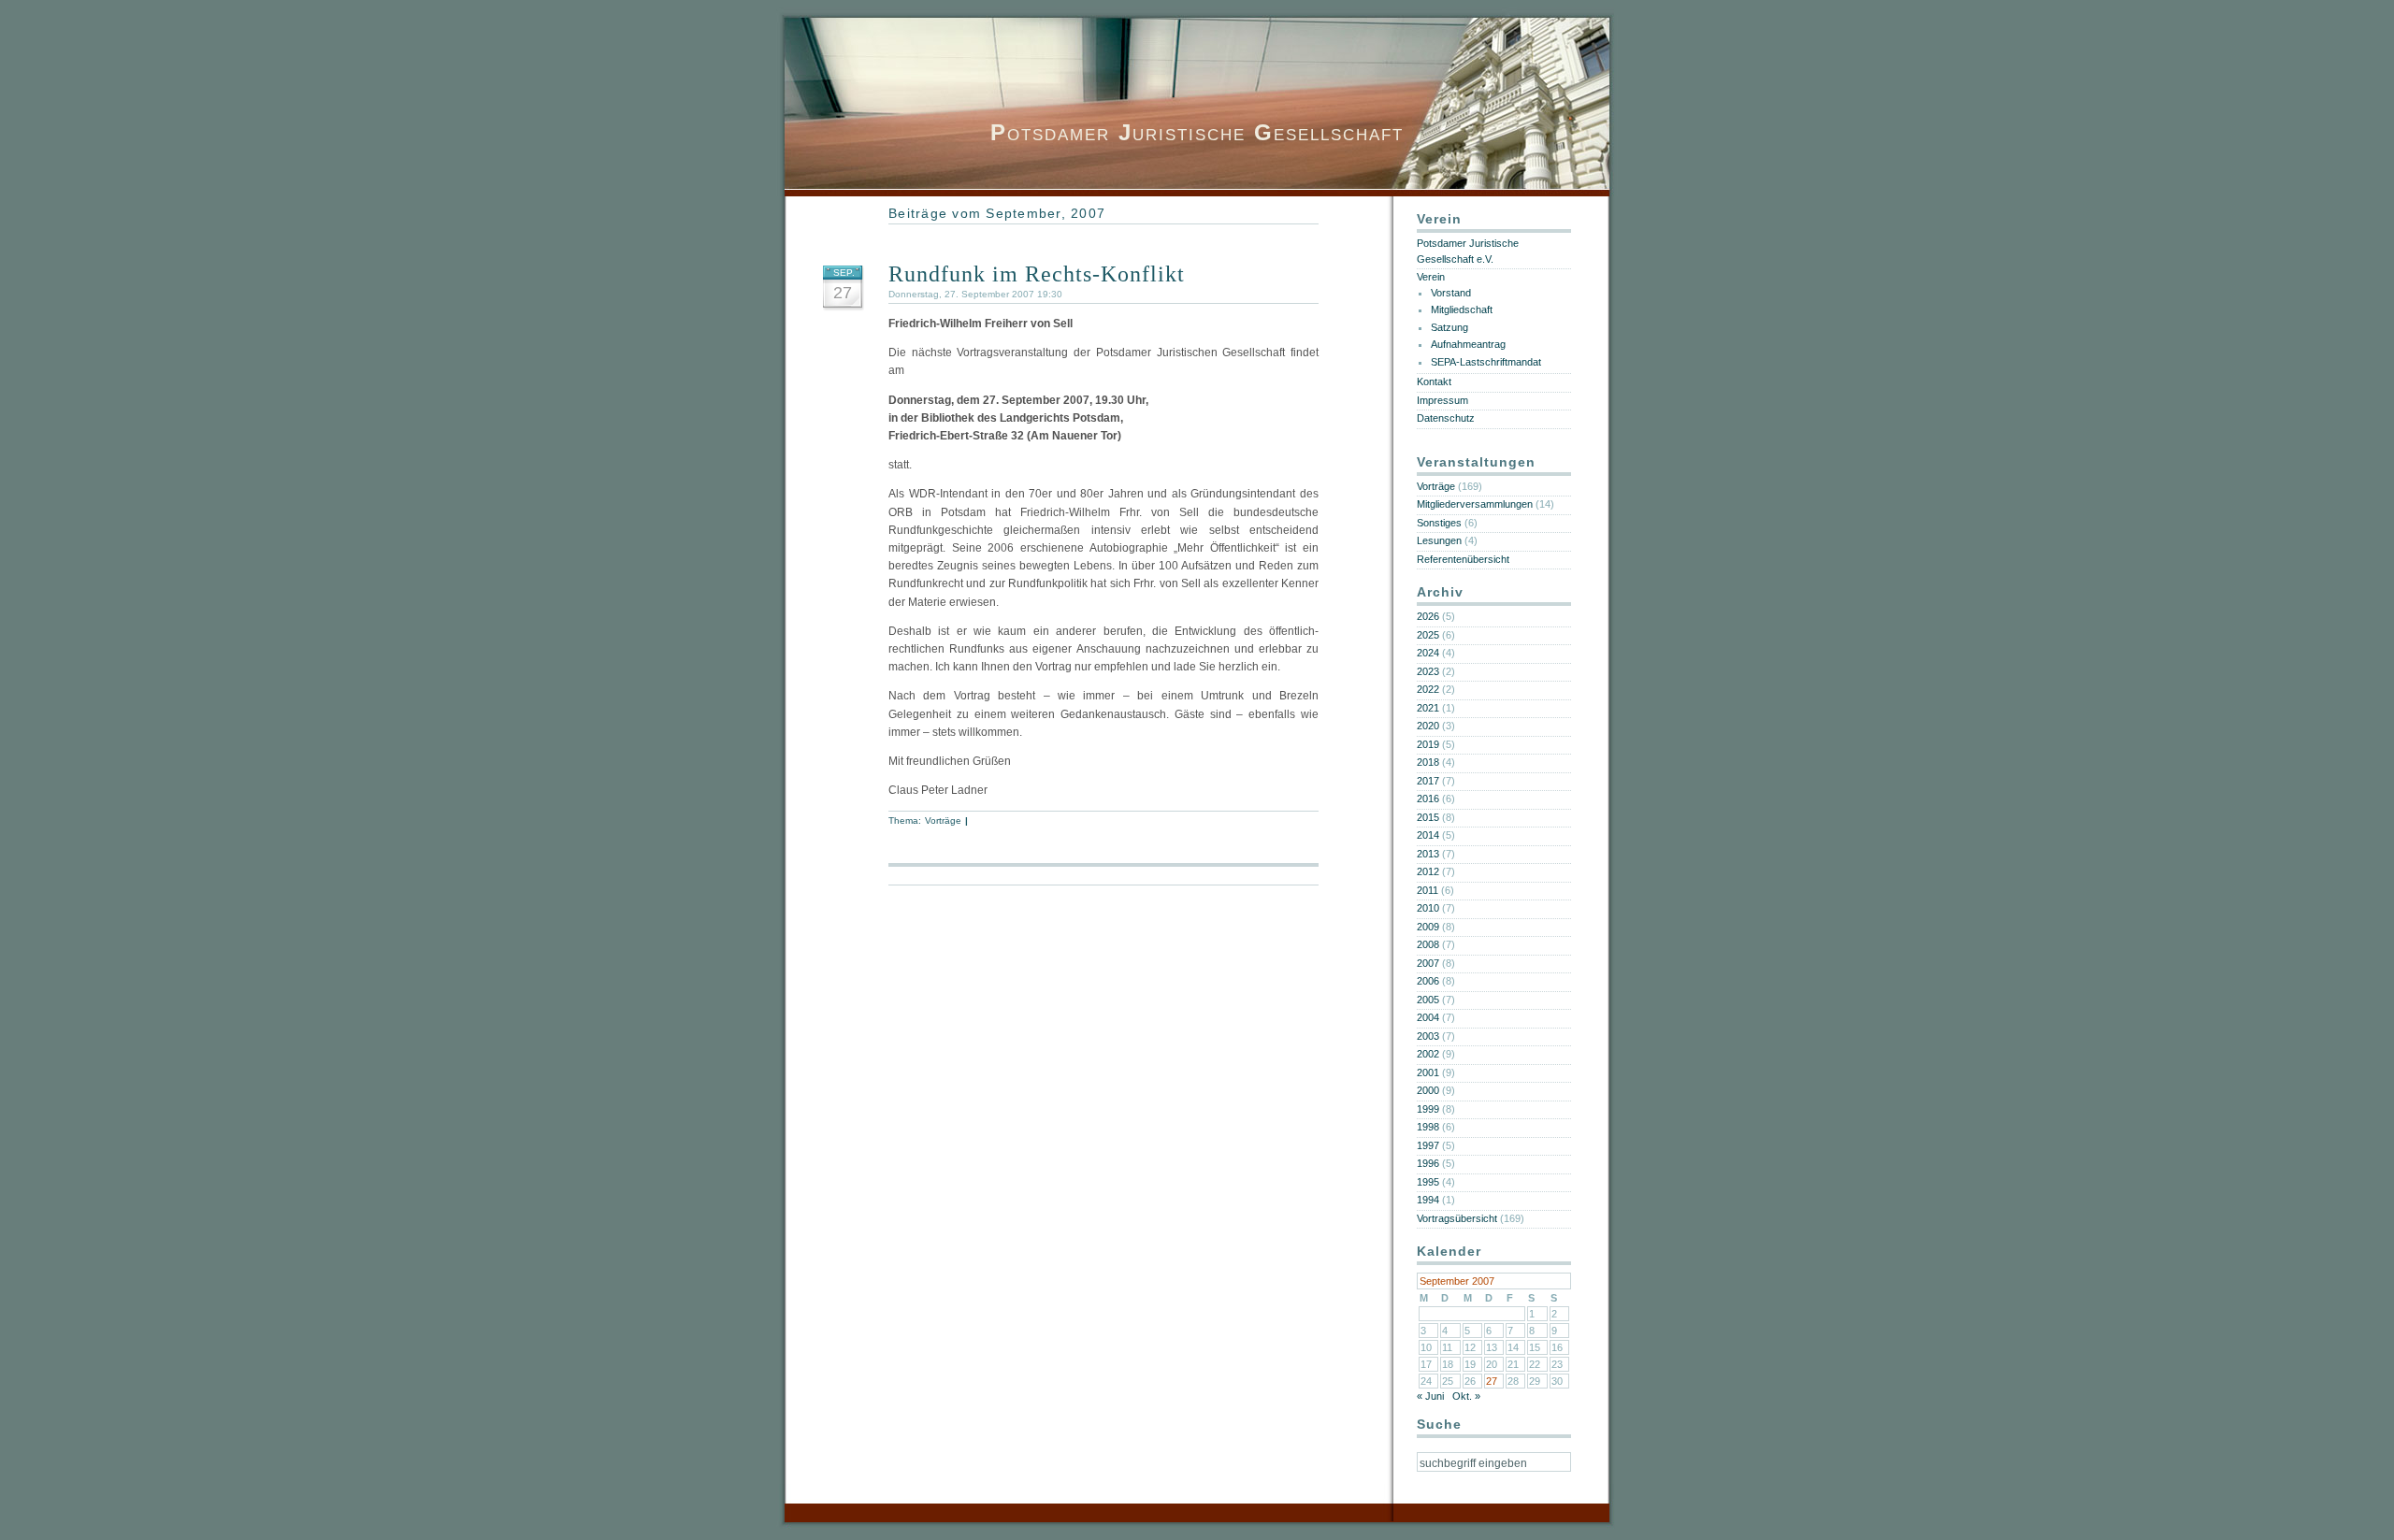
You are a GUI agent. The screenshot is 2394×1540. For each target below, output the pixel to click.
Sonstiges (1439, 523)
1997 (1428, 1145)
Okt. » (1466, 1396)
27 (1492, 1381)
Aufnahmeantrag (1468, 344)
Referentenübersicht (1463, 559)
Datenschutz (1446, 418)
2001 (1428, 1072)
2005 (1428, 1000)
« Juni (1430, 1396)
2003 (1428, 1036)
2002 (1428, 1054)
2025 (1428, 635)
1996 (1428, 1163)
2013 (1428, 854)
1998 (1428, 1127)
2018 (1428, 762)
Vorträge (944, 820)
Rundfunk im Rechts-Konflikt (1037, 274)
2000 (1428, 1090)
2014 (1428, 835)
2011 (1428, 890)
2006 (1428, 981)
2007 (1428, 963)
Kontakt (1434, 381)
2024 (1428, 653)
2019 (1428, 744)
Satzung (1449, 327)
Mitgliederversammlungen (1475, 504)
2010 (1428, 908)
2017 (1428, 781)
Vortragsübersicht (1457, 1218)
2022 (1428, 689)
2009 (1428, 927)
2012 (1428, 871)
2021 (1428, 708)
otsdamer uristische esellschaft (1197, 132)
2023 (1428, 671)
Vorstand (1451, 293)
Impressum (1442, 400)
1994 (1428, 1200)
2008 (1428, 944)
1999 (1428, 1109)
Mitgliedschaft (1462, 309)
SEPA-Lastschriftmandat (1486, 362)
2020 (1428, 726)
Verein (1431, 277)
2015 (1428, 817)
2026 (1428, 616)
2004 (1428, 1017)
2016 (1428, 799)
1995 (1428, 1182)
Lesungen (1439, 540)
